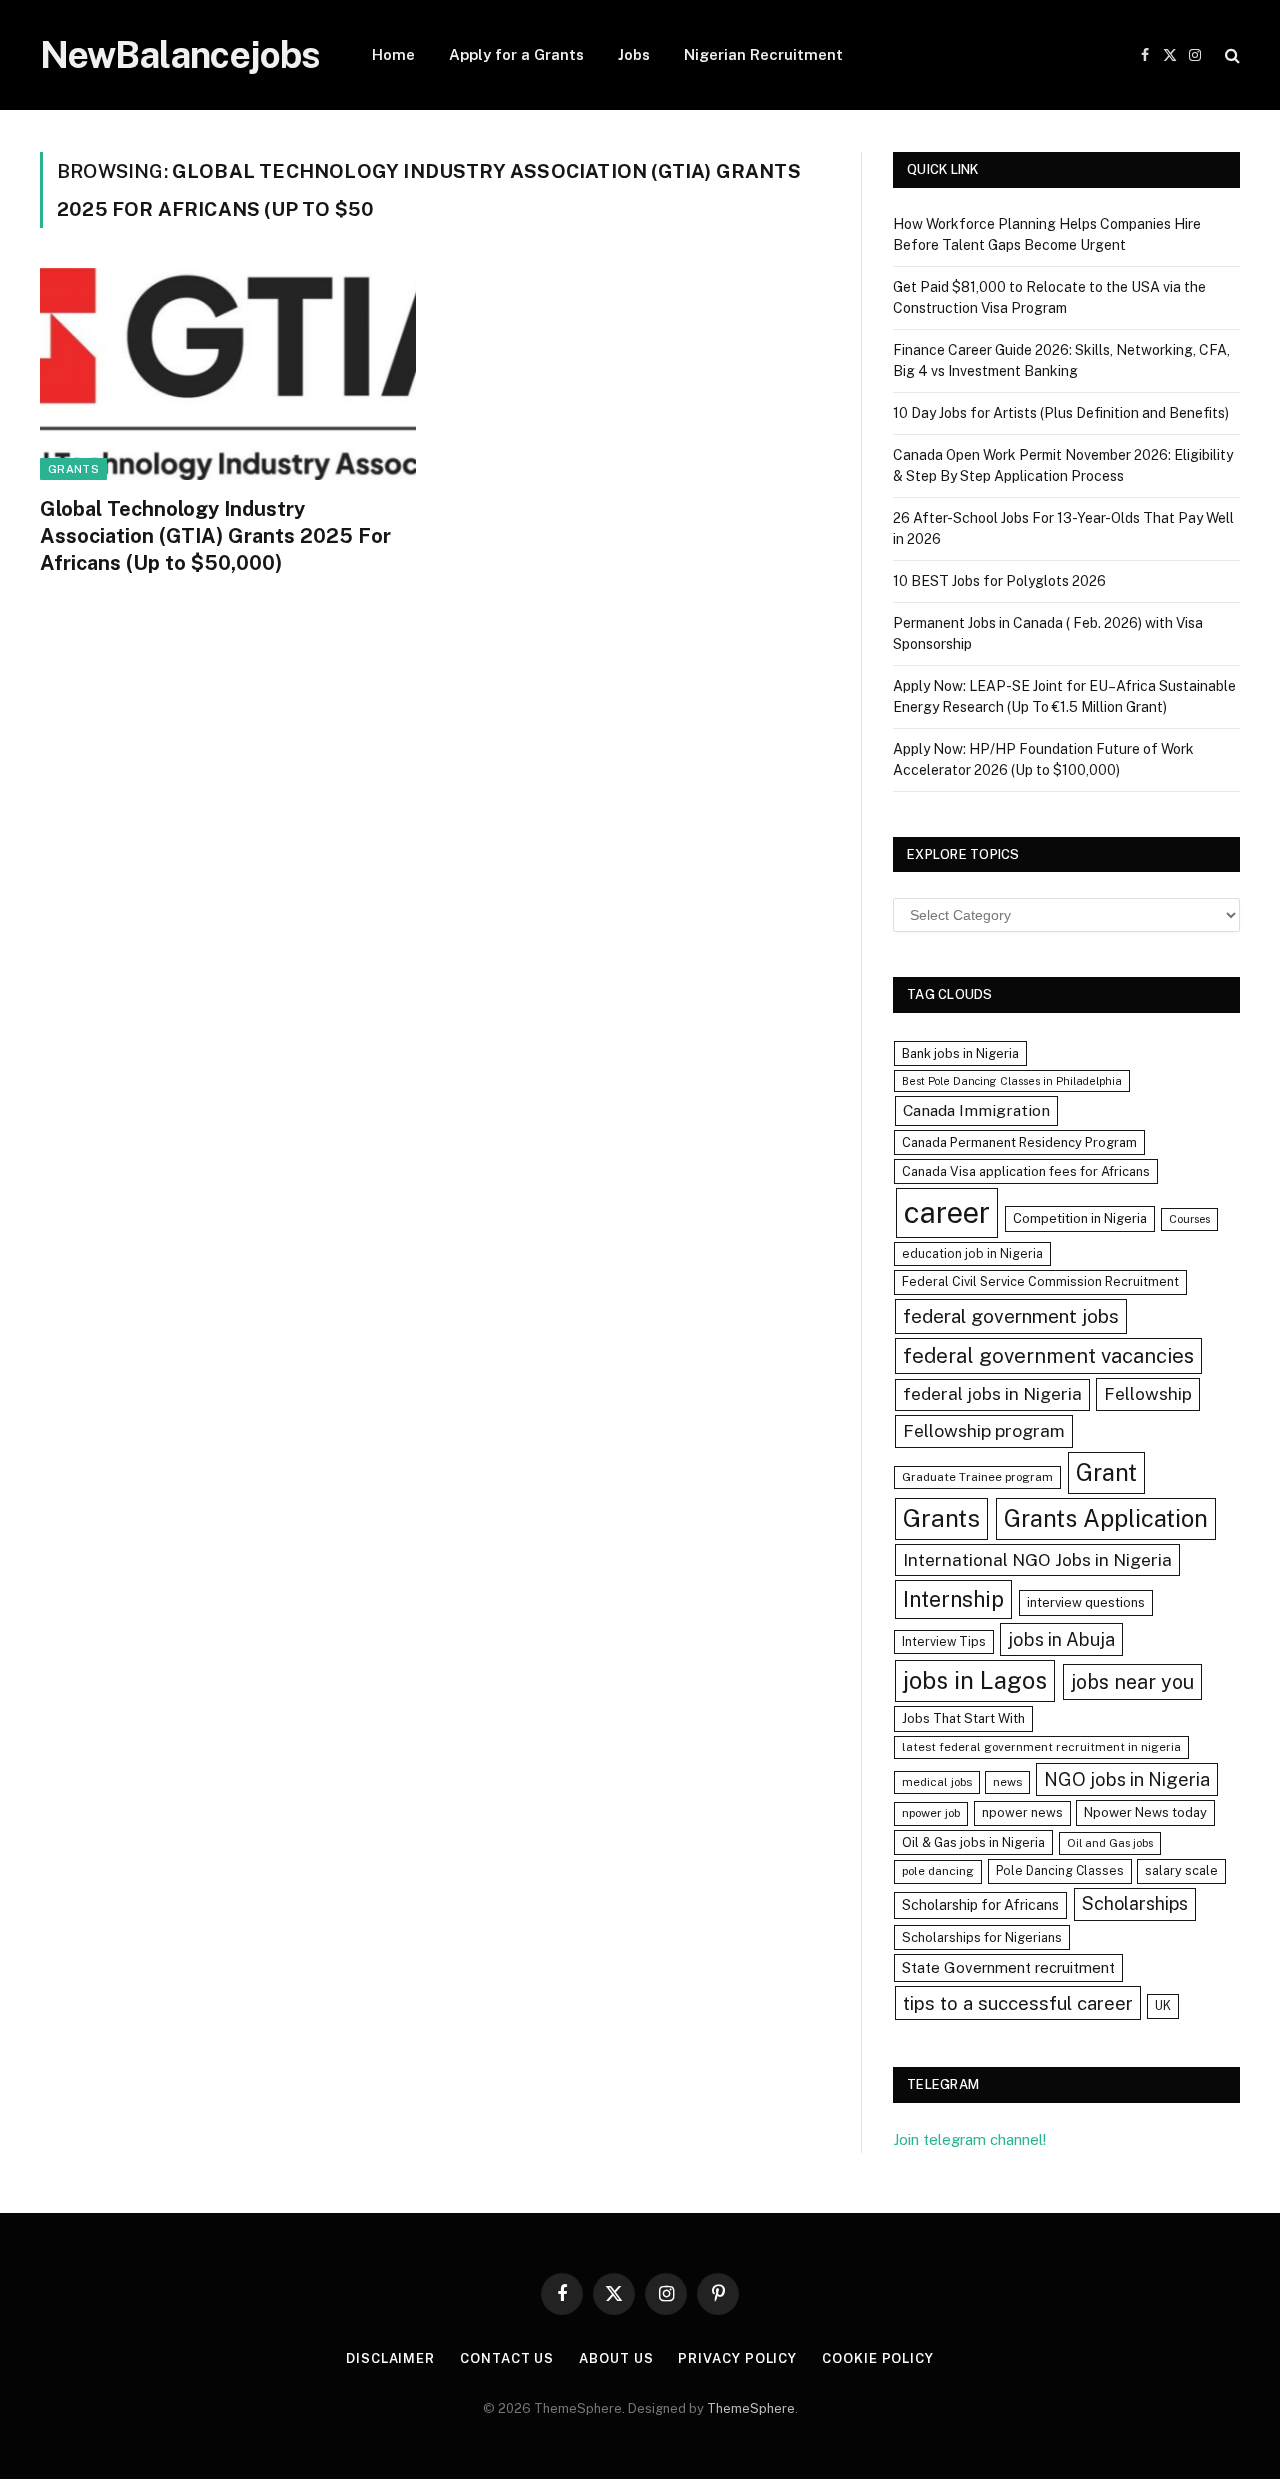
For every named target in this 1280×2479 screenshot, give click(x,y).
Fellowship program (984, 1430)
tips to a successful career (1018, 2003)
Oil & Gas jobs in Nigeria (973, 1842)
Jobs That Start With (963, 1718)
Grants (73, 469)
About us (616, 2358)
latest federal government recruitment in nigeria (1041, 1747)
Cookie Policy (878, 2358)
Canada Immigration (976, 1110)
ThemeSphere (751, 2408)
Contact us (507, 2358)
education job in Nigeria (972, 1253)
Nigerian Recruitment (763, 54)
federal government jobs (1011, 1316)
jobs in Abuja (1061, 1639)
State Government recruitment (1008, 1967)
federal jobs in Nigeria (992, 1394)
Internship (953, 1599)
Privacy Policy (737, 2358)
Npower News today (1145, 1812)
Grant (1106, 1472)
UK (1163, 2005)
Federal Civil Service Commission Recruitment (1040, 1281)
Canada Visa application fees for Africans (1026, 1171)
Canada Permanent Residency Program (1019, 1142)
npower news (1022, 1812)
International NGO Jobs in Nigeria (1037, 1559)
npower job (931, 1813)
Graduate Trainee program (977, 1477)
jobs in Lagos (975, 1680)
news (1007, 1782)
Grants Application (1106, 1518)
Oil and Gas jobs (1110, 1843)
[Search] (1230, 55)
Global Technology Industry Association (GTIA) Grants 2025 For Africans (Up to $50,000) (215, 536)
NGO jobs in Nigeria (1127, 1779)
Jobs (634, 54)
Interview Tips (944, 1641)
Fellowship (1148, 1393)
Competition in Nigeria (1080, 1218)
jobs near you (1132, 1681)
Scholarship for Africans (980, 1905)
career (947, 1212)
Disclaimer (390, 2358)
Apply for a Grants (516, 54)
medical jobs (937, 1782)
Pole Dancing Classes (1060, 1870)
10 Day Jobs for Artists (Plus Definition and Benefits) (1061, 413)
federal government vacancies (1048, 1356)
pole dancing (938, 1871)
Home (393, 54)
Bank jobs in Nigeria (960, 1053)
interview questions (1086, 1602)
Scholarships (1135, 1903)
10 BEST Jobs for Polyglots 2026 (999, 581)
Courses (1189, 1219)
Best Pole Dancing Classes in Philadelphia (1012, 1081)
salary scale (1181, 1870)
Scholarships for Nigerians (982, 1937)
